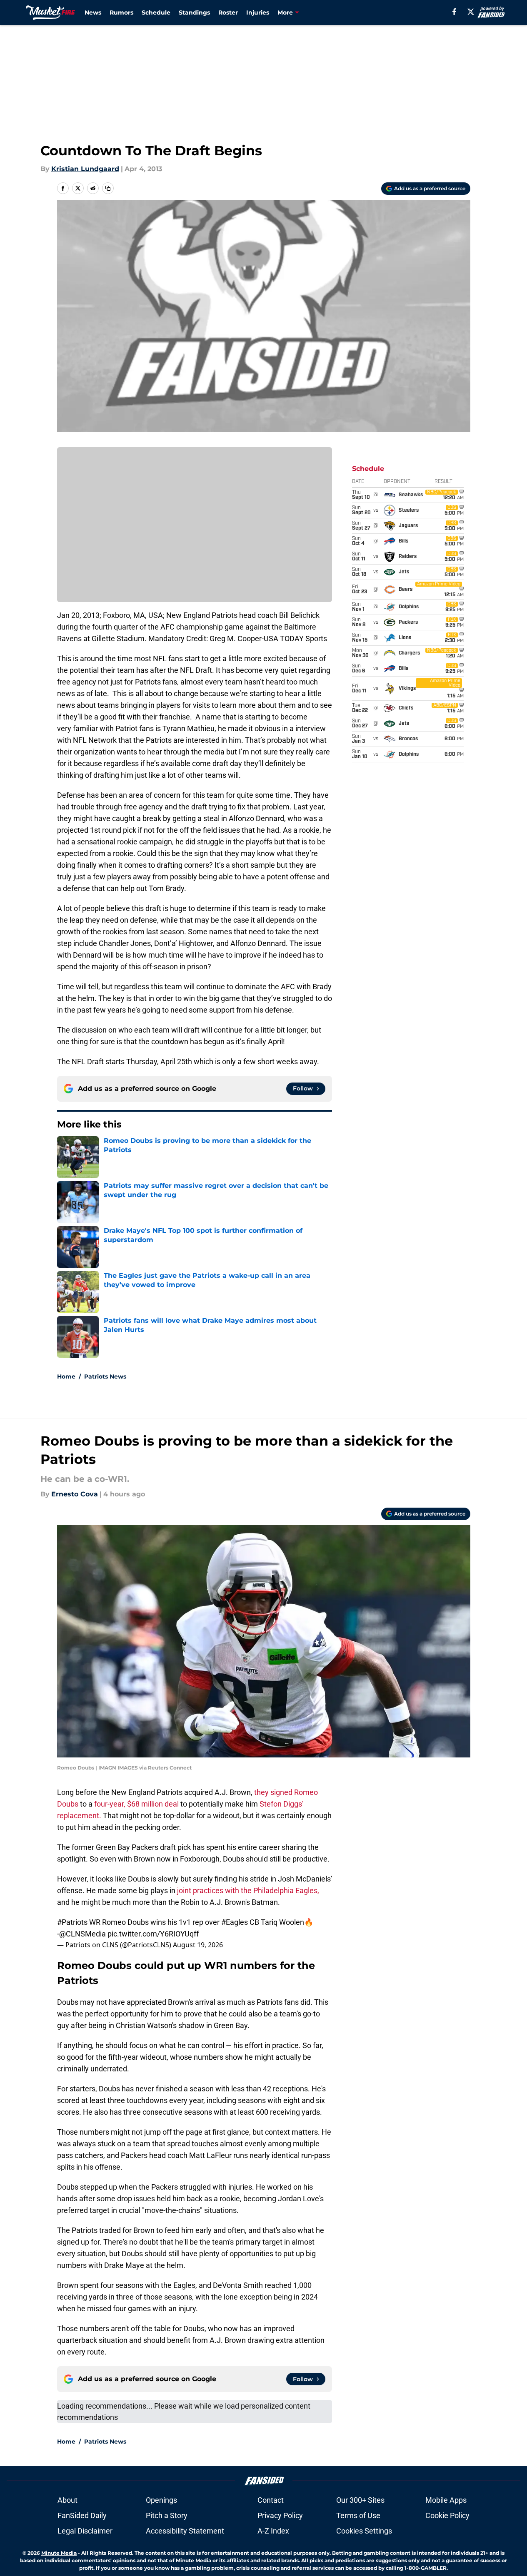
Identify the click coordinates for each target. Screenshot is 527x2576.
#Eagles (235, 1922)
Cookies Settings (364, 2531)
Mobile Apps (446, 2500)
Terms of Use (358, 2515)
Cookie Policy (447, 2515)
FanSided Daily (82, 2515)
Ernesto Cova (75, 1494)
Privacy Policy (280, 2515)
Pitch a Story (167, 2515)
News (93, 12)
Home (66, 1376)
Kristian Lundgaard (85, 169)
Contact (271, 2500)
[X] (471, 12)
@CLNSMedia (82, 1934)
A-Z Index (273, 2531)
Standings (194, 12)
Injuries (258, 12)
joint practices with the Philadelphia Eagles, (248, 1890)
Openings (161, 2500)
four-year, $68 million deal (136, 1804)
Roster (228, 12)
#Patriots (72, 1922)
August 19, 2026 (198, 1945)
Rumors (121, 12)
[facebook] (454, 12)
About (67, 2500)
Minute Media (59, 2553)
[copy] (108, 188)
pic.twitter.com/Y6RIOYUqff (153, 1934)
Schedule (156, 12)
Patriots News (105, 1376)
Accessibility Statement (185, 2531)
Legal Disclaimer (85, 2531)
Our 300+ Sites (360, 2500)
